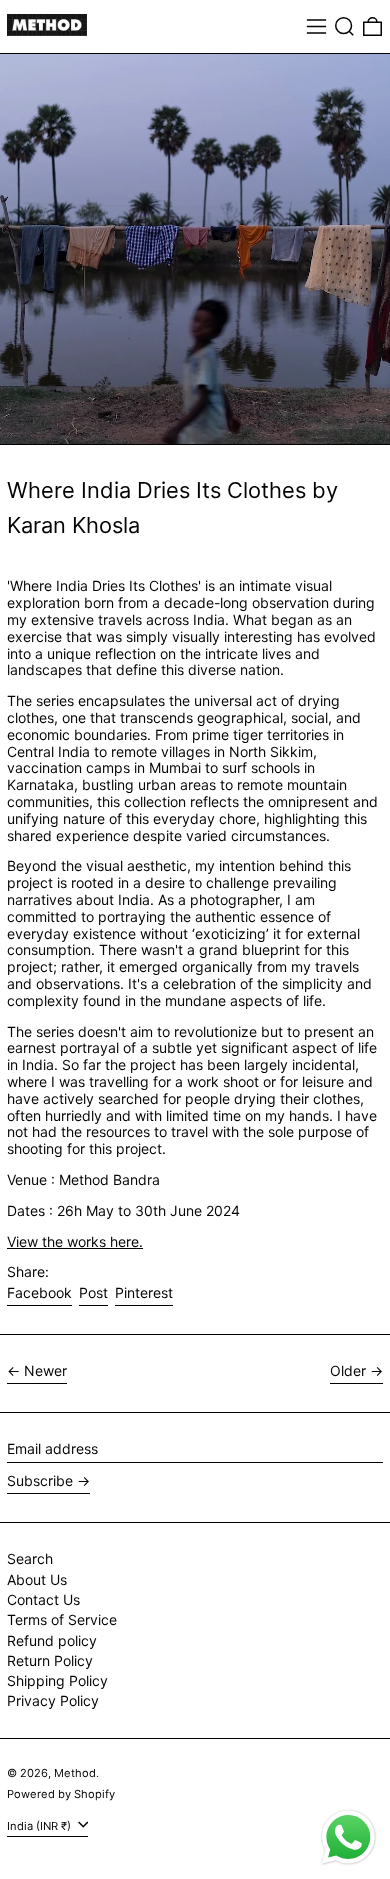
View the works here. (75, 1241)
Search (30, 1558)
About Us (37, 1579)
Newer (45, 1371)
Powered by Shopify (61, 1794)
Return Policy (50, 1660)
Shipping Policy (57, 1680)
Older (348, 1371)
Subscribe (40, 1480)
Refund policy (52, 1640)
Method (75, 1773)
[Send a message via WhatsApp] (348, 1837)
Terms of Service (62, 1619)
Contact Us (43, 1599)
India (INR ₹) (40, 1825)
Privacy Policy (53, 1700)
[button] (344, 26)
